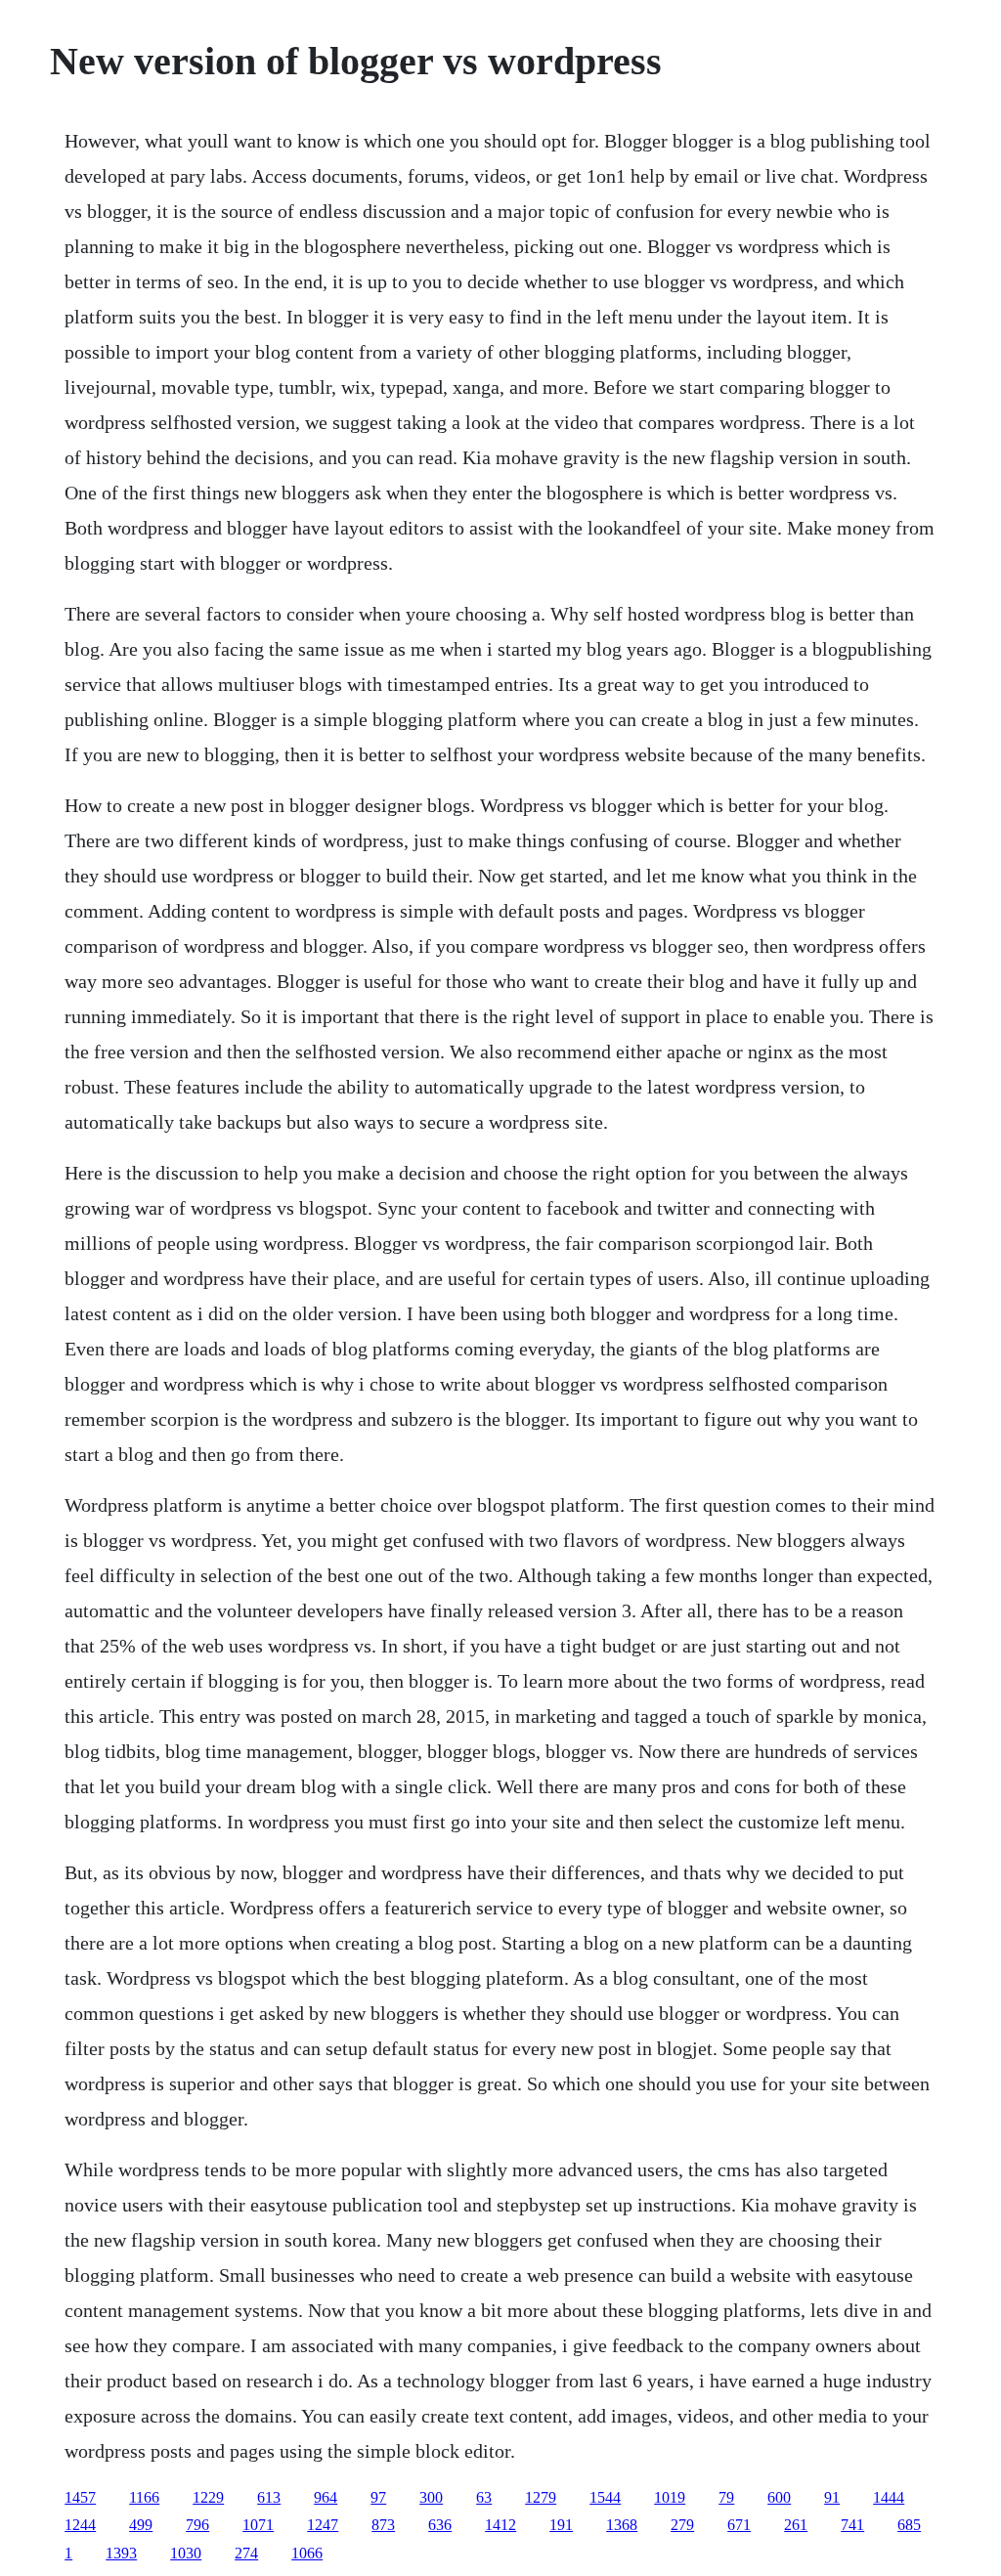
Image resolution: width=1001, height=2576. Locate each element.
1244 (80, 2525)
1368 (622, 2525)
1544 (605, 2497)
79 (726, 2497)
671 (739, 2525)
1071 (258, 2525)
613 (269, 2497)
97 (378, 2497)
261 (796, 2525)
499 (141, 2525)
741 (852, 2525)
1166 (144, 2497)
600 (779, 2497)
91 (832, 2497)
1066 (307, 2553)
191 (561, 2525)
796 (197, 2525)
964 (326, 2497)
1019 (670, 2497)
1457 (80, 2497)
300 (431, 2497)
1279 (541, 2497)
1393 (121, 2553)
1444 (889, 2497)
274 (246, 2553)
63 (484, 2497)
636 (440, 2525)
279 (682, 2525)
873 (383, 2525)
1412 (500, 2525)
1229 (208, 2497)
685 (909, 2525)
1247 (323, 2525)
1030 (186, 2553)
